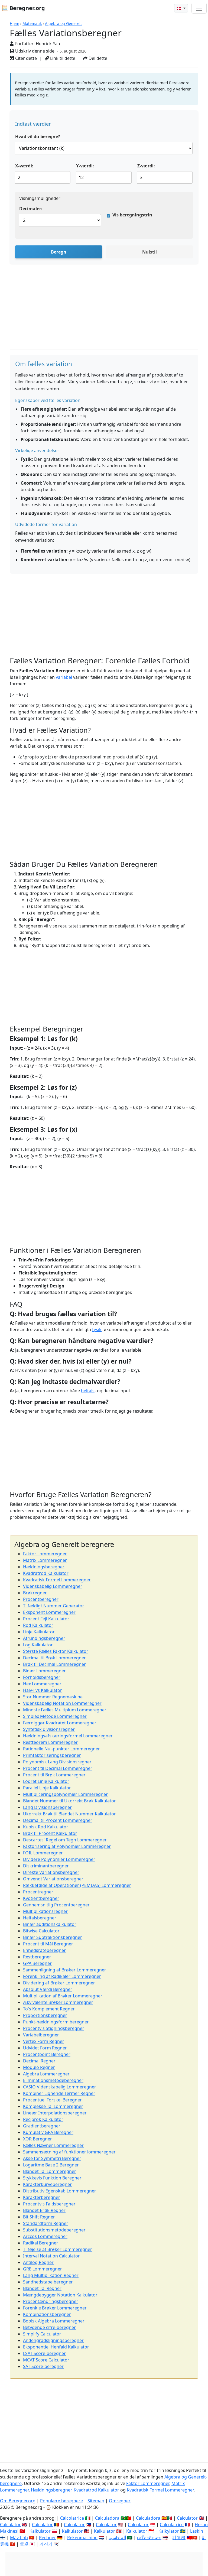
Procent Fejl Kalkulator (46, 1619)
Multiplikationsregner (45, 1911)
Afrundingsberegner (44, 1638)
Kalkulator (40, 2531)
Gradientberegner (42, 2126)
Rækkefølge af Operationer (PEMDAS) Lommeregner (77, 1885)
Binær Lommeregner (44, 1671)
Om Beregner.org (18, 2501)
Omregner (120, 2501)
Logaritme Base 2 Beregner (51, 2165)
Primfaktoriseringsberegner (52, 1755)
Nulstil (149, 252)
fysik (97, 1329)
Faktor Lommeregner (45, 1554)
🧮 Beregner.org (23, 8)
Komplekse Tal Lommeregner (53, 2106)
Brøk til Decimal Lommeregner (54, 1664)
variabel (64, 677)
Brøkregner (35, 1593)
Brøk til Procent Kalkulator (50, 1833)
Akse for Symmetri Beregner (52, 2158)
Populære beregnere (61, 2501)
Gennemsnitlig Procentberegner (56, 1905)
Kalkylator (169, 2531)
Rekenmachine (82, 2538)
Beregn (59, 252)
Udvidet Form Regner (45, 2048)
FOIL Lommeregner (43, 1853)
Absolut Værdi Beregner (48, 1989)
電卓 (24, 2544)
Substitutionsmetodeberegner (54, 2230)
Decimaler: (31, 209)
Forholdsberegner (42, 1677)
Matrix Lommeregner (45, 1560)
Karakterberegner (42, 2197)
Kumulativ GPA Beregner (48, 2132)
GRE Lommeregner (43, 2269)
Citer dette (25, 58)
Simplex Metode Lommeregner (55, 1716)
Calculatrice (172, 2525)
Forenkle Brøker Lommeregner (55, 2308)
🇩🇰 (179, 8)
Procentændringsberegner (51, 2301)
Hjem (14, 23)
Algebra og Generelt (63, 23)
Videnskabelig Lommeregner (53, 1586)
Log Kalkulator (38, 1645)
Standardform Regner (46, 2223)
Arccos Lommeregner (45, 2236)
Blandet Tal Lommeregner (50, 2171)
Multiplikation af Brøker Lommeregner (63, 1996)
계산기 (46, 2544)
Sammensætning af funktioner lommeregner (69, 2152)
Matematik (32, 23)
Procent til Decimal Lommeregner (58, 1768)
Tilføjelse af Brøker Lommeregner (58, 2249)
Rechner (48, 2538)
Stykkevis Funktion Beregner (52, 2178)
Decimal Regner (39, 2061)
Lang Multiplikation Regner (51, 2275)
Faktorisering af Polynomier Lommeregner (67, 1846)
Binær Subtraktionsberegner (53, 1937)
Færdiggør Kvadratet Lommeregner (60, 1723)
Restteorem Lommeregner (50, 1742)
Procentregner (38, 1892)
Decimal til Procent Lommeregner (58, 1820)
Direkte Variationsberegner (51, 1872)
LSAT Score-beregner (44, 2353)
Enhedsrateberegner (44, 1950)
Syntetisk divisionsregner (49, 1729)
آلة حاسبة (117, 2538)
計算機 (179, 2538)
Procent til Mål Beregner (48, 1944)
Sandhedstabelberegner (48, 2282)
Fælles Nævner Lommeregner (53, 2145)
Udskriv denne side (34, 51)
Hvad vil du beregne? (38, 137)
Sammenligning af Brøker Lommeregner (65, 1970)
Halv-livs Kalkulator (43, 1690)
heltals (88, 1391)
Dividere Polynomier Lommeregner (59, 1859)
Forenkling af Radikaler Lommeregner (62, 1976)
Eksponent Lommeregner (49, 1612)
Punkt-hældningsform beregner (56, 2022)
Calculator (187, 2518)
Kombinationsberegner (47, 2314)
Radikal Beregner (41, 2243)
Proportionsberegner (45, 2015)
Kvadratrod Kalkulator (46, 1573)
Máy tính (19, 2538)
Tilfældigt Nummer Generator (54, 1606)
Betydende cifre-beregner (49, 2327)
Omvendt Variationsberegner (53, 1879)
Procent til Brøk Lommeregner (54, 1775)
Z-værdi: (146, 166)
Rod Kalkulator (38, 1625)
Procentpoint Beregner (47, 2054)
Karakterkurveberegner (47, 2184)
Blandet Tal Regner (42, 2288)
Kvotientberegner (41, 1898)
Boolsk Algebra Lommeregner (54, 2321)
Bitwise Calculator (41, 1931)
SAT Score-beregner (43, 2366)
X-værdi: (24, 166)
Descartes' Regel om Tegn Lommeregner (65, 1840)
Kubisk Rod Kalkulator (46, 1827)
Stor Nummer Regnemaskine (53, 1697)
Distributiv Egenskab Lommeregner (60, 2191)
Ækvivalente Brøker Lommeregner (58, 2002)
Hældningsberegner (44, 1567)
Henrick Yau (48, 44)
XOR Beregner (38, 2139)
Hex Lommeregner (42, 1684)
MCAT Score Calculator (46, 2360)
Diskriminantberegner (46, 1866)
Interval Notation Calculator (51, 2256)
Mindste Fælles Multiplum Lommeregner (65, 1710)
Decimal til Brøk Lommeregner (54, 1658)
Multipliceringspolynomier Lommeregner (65, 1794)
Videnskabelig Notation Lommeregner (62, 1703)
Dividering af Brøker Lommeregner (59, 1983)
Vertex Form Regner (44, 2041)
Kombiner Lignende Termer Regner (59, 2093)
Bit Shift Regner (39, 2217)
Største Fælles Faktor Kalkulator (56, 1651)
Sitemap (96, 2501)
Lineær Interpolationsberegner (55, 2113)
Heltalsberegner (40, 1918)
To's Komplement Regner (49, 2009)
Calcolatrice (72, 2518)
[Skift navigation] (199, 8)
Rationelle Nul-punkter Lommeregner (61, 1749)
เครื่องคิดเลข (149, 2538)
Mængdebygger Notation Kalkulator (60, 2295)
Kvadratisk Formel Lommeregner (57, 1580)
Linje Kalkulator (39, 1632)
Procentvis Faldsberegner (49, 2204)
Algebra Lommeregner (46, 2074)
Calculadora (107, 2518)
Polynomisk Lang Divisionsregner (57, 1762)
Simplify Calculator (42, 2334)
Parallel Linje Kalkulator (47, 1788)
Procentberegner (41, 1599)
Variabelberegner (41, 2035)
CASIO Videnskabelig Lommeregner (60, 2087)
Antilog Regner (38, 2262)
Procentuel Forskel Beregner (52, 2100)
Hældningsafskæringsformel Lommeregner (68, 1736)
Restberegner (37, 1957)
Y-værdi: (85, 166)
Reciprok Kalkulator (43, 2119)
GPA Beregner (37, 1963)
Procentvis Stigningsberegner (54, 2028)
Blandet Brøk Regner (44, 2210)
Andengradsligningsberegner (53, 2340)
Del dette (97, 58)
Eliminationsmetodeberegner (53, 2080)
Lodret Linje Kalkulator (46, 1781)
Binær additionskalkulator (50, 1924)
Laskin (197, 2531)
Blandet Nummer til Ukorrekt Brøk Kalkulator (69, 1801)
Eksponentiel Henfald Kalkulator (56, 2347)
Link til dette (62, 58)
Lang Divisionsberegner (47, 1807)
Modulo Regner (39, 2067)
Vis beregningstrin (132, 215)
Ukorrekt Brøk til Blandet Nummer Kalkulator (69, 1814)
